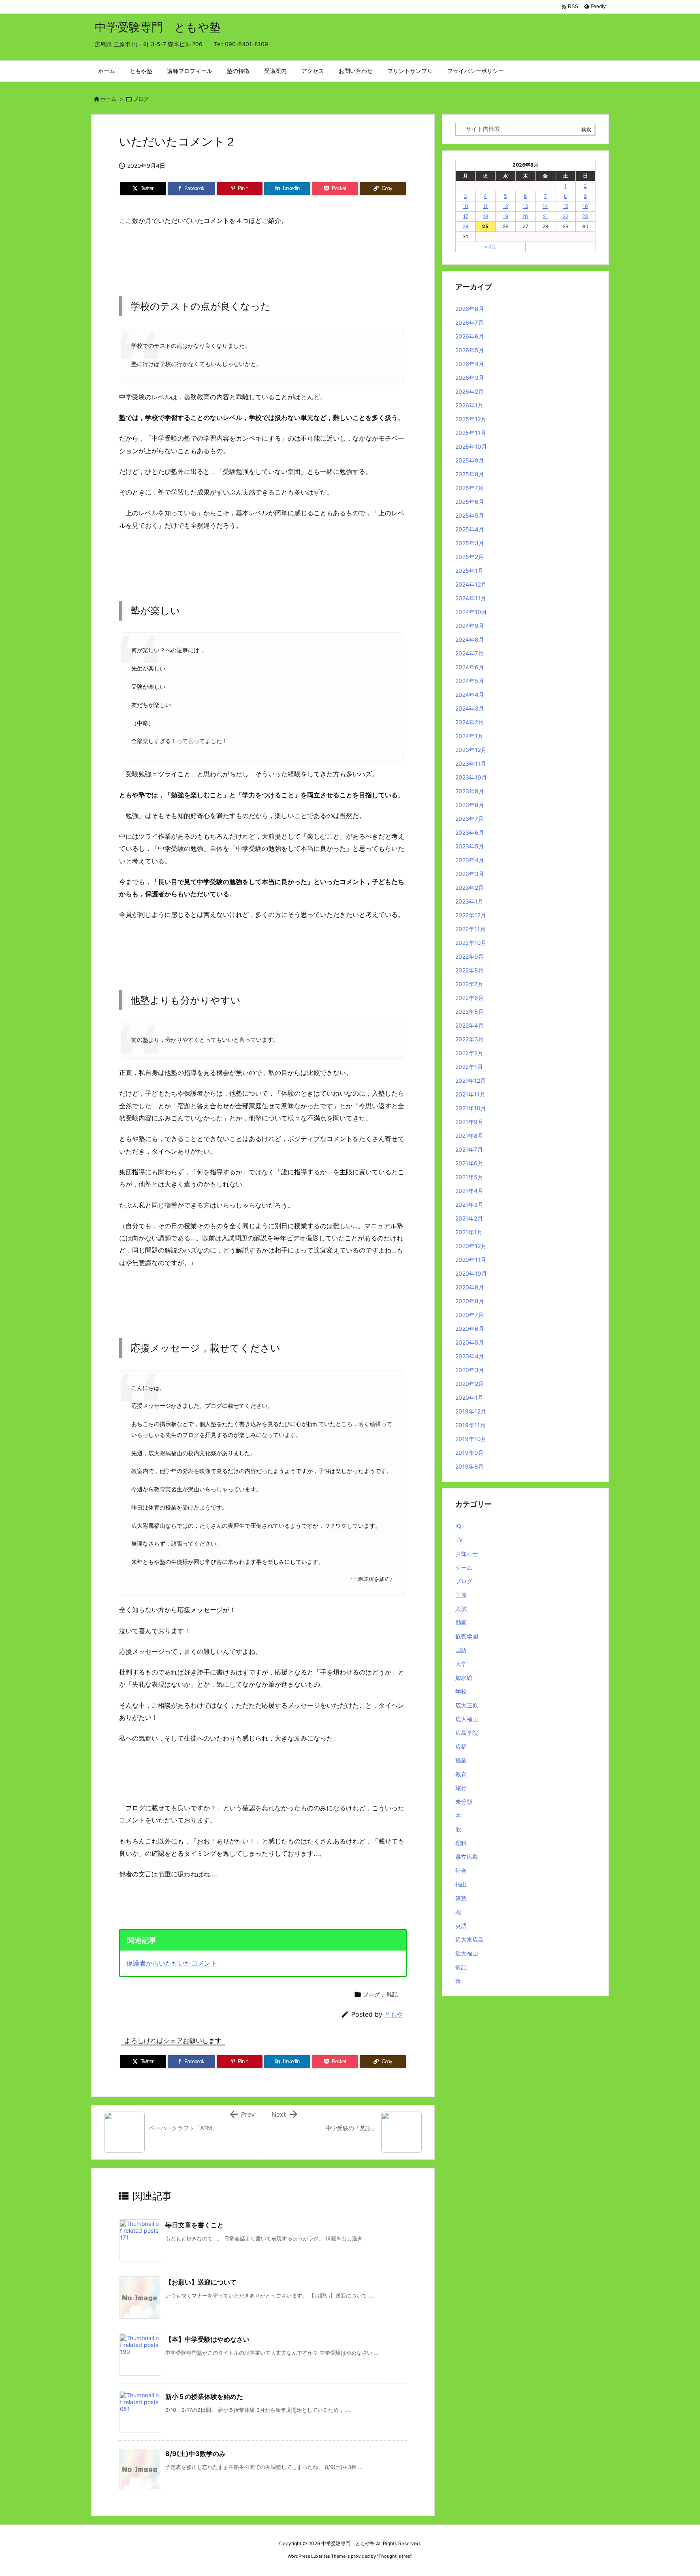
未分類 (464, 1802)
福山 (461, 1884)
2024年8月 (470, 639)
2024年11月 (471, 598)
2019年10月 (471, 1439)
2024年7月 (470, 653)
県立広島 (467, 1857)
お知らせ (467, 1554)
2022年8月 (470, 970)
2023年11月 (471, 763)
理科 (461, 1843)
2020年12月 (471, 1246)
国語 (461, 1650)
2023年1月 (469, 901)
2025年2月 (470, 557)
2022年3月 (470, 1039)
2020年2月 (470, 1384)
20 (525, 216)
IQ (458, 1526)
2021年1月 (469, 1232)
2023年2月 (470, 888)
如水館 (464, 1678)
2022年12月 (471, 915)
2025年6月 (470, 502)
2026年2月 (470, 391)
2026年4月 (470, 364)
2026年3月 (470, 378)
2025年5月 (470, 515)
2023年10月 (471, 777)
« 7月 (491, 247)
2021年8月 (469, 1136)
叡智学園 (467, 1636)
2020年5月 (470, 1342)
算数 (461, 1898)
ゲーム (464, 1567)
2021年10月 (471, 1108)
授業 (461, 1760)
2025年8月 (470, 474)
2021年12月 (471, 1080)
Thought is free (394, 2556)
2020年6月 (470, 1329)
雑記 (392, 1994)
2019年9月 (470, 1453)
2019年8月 (470, 1466)
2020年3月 (470, 1370)
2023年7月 (470, 819)
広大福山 (467, 1719)
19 (505, 216)
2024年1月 (469, 736)
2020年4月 (470, 1356)
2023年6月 (470, 832)
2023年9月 (470, 791)
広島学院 (467, 1733)
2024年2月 (470, 722)
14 (545, 206)
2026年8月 (470, 309)
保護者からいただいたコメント (172, 1963)
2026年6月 (470, 336)
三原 (461, 1595)
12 (505, 206)
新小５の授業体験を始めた (204, 2396)
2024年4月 (470, 695)
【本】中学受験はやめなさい (207, 2339)
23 (585, 216)
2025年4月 (470, 529)
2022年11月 (471, 929)
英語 (461, 1926)
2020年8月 (470, 1301)
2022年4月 (470, 1025)
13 (525, 206)
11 (485, 206)
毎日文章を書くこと (194, 2225)
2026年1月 (469, 405)
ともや (394, 2014)
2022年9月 (470, 956)
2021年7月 (469, 1149)
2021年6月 (469, 1163)
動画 (461, 1622)
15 (565, 206)
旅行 (461, 1788)
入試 (461, 1609)
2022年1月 (469, 1067)
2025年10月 (471, 446)
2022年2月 (469, 1053)
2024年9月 (470, 626)
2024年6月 (470, 667)
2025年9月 (470, 460)
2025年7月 (470, 488)
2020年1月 (469, 1397)
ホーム (108, 99)
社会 (461, 1870)
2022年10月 (471, 943)
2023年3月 (470, 874)
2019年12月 (471, 1411)
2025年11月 (471, 433)
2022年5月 (470, 1012)
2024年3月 (470, 708)
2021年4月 (469, 1191)
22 (566, 216)
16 (585, 206)
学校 (461, 1691)
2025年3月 (470, 543)
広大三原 (467, 1705)
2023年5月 (470, 846)
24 (466, 226)
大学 (461, 1664)
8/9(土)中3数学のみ (195, 2454)
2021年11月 (470, 1094)
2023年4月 (470, 860)
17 (466, 216)
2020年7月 (470, 1315)
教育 (461, 1774)
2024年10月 (471, 612)
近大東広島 (470, 1939)
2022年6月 (470, 998)
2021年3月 (469, 1204)
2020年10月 (471, 1273)
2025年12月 (471, 419)
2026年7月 (470, 322)
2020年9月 (470, 1287)
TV (459, 1540)
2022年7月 (469, 984)
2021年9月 (469, 1122)
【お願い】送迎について (201, 2282)
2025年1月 (469, 571)
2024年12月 (471, 584)
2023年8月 (470, 805)
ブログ (141, 99)
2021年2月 (469, 1218)
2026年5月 (470, 350)
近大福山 (467, 1953)
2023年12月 (471, 750)
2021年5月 (469, 1177)
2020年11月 (471, 1260)
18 (486, 216)
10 (465, 206)
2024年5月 (470, 681)
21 (545, 216)
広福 (461, 1746)
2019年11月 (471, 1425)
